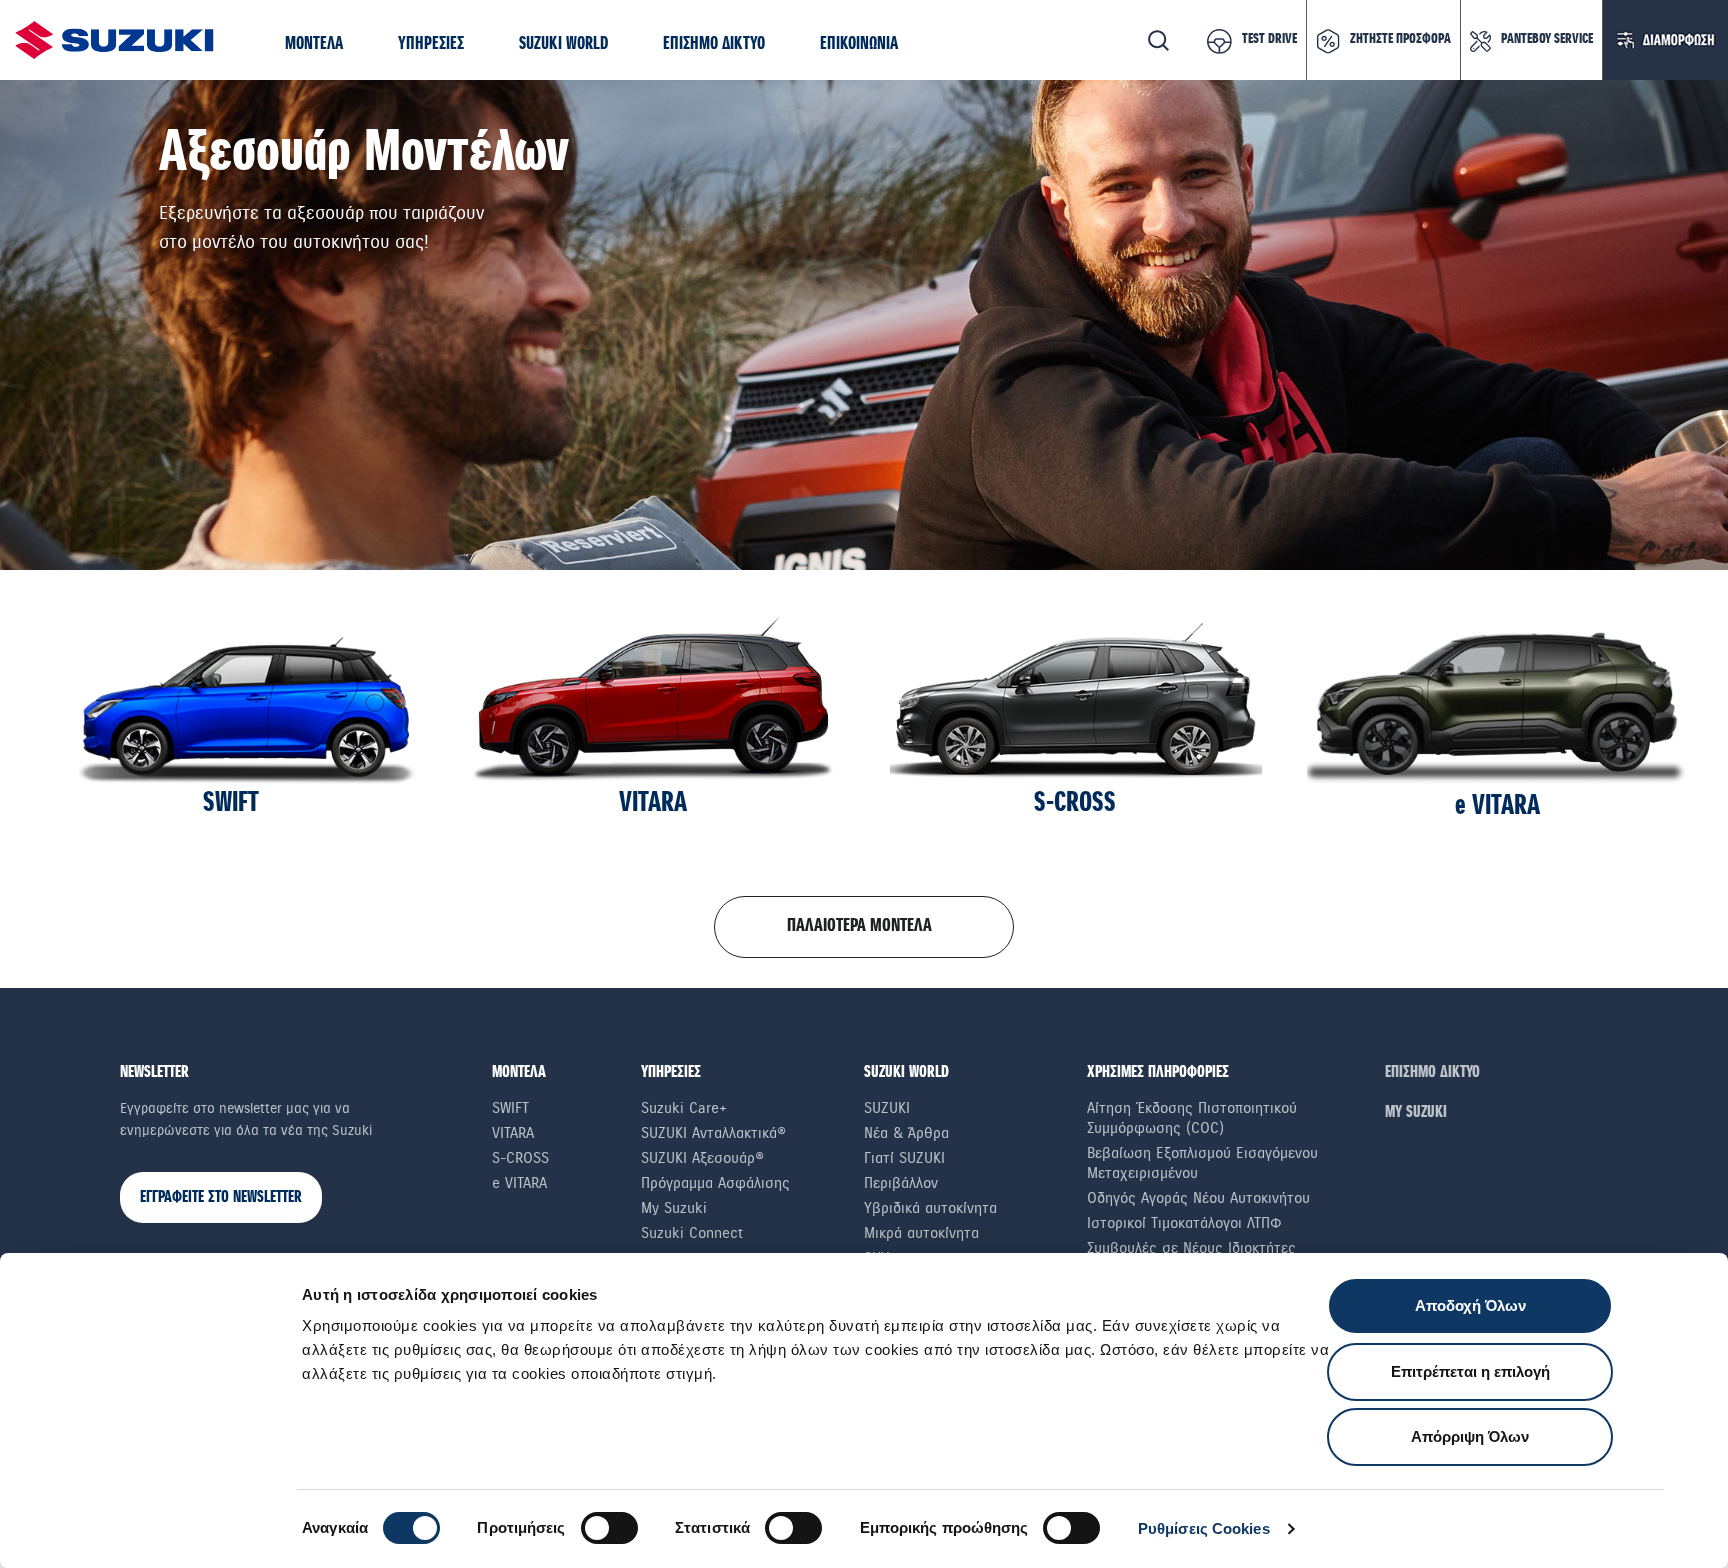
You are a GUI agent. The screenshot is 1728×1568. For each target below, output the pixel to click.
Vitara (513, 1133)
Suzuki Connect (692, 1233)
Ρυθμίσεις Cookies (1204, 1528)
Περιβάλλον (901, 1183)
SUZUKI (887, 1108)
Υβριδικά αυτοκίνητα (930, 1208)
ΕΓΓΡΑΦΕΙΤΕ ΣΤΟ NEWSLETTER (221, 1197)
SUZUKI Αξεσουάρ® (702, 1158)
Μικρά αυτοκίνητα (921, 1233)
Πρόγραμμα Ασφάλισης (715, 1183)
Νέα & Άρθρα (906, 1133)
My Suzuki (674, 1208)
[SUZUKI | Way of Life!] (115, 40)
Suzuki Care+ (684, 1108)
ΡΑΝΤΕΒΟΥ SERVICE (1547, 39)
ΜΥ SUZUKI (1416, 1112)
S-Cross (520, 1158)
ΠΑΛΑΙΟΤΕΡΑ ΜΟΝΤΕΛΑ (859, 926)
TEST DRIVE (1269, 39)
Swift (510, 1108)
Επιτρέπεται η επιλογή (1470, 1371)
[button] (314, 44)
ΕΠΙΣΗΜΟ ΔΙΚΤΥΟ (1432, 1072)
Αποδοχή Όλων (1470, 1305)
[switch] (609, 1528)
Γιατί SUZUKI (904, 1158)
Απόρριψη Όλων (1470, 1436)
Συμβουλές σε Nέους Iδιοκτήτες (1191, 1248)
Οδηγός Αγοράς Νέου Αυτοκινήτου (1198, 1198)
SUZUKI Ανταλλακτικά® (713, 1133)
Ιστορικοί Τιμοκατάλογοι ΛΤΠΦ (1184, 1223)
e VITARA (519, 1183)
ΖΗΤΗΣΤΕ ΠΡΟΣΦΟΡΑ (1400, 39)
